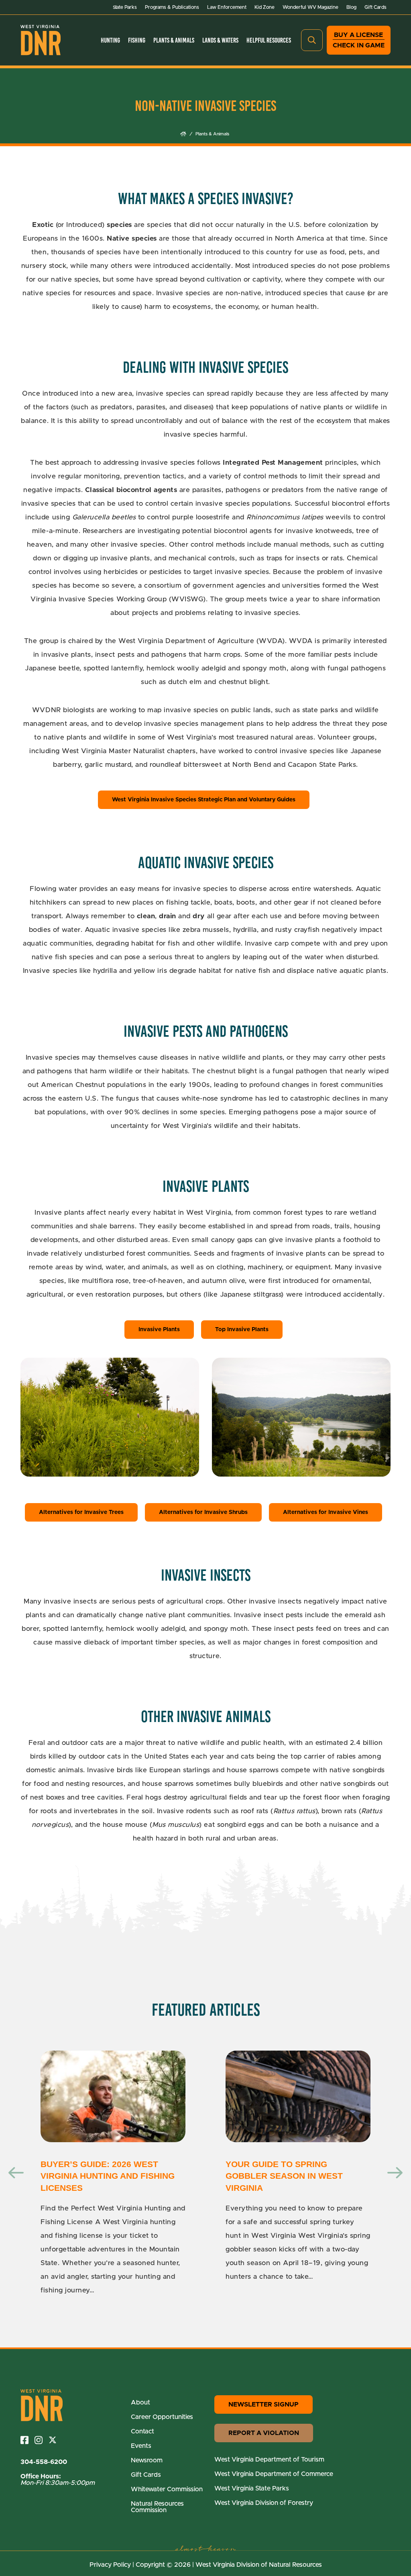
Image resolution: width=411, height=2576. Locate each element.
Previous (16, 2173)
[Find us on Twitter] (56, 2440)
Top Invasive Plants (242, 1330)
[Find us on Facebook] (27, 2440)
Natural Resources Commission (157, 2507)
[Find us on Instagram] (42, 2440)
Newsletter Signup (263, 2404)
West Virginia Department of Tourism (269, 2460)
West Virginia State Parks (252, 2488)
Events (141, 2446)
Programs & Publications (172, 7)
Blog (351, 7)
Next (395, 2173)
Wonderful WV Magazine (310, 7)
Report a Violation (264, 2433)
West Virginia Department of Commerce (274, 2474)
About (140, 2402)
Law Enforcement (227, 7)
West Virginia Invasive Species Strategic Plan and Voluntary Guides (204, 800)
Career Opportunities (162, 2417)
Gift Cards (375, 7)
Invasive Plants (159, 1330)
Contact (142, 2431)
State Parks (125, 7)
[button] (312, 40)
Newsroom (147, 2460)
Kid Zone (265, 7)
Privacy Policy (110, 2565)
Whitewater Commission (167, 2489)
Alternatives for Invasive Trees (81, 1512)
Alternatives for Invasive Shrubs (203, 1512)
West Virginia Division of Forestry (264, 2503)
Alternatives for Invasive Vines (326, 1512)
